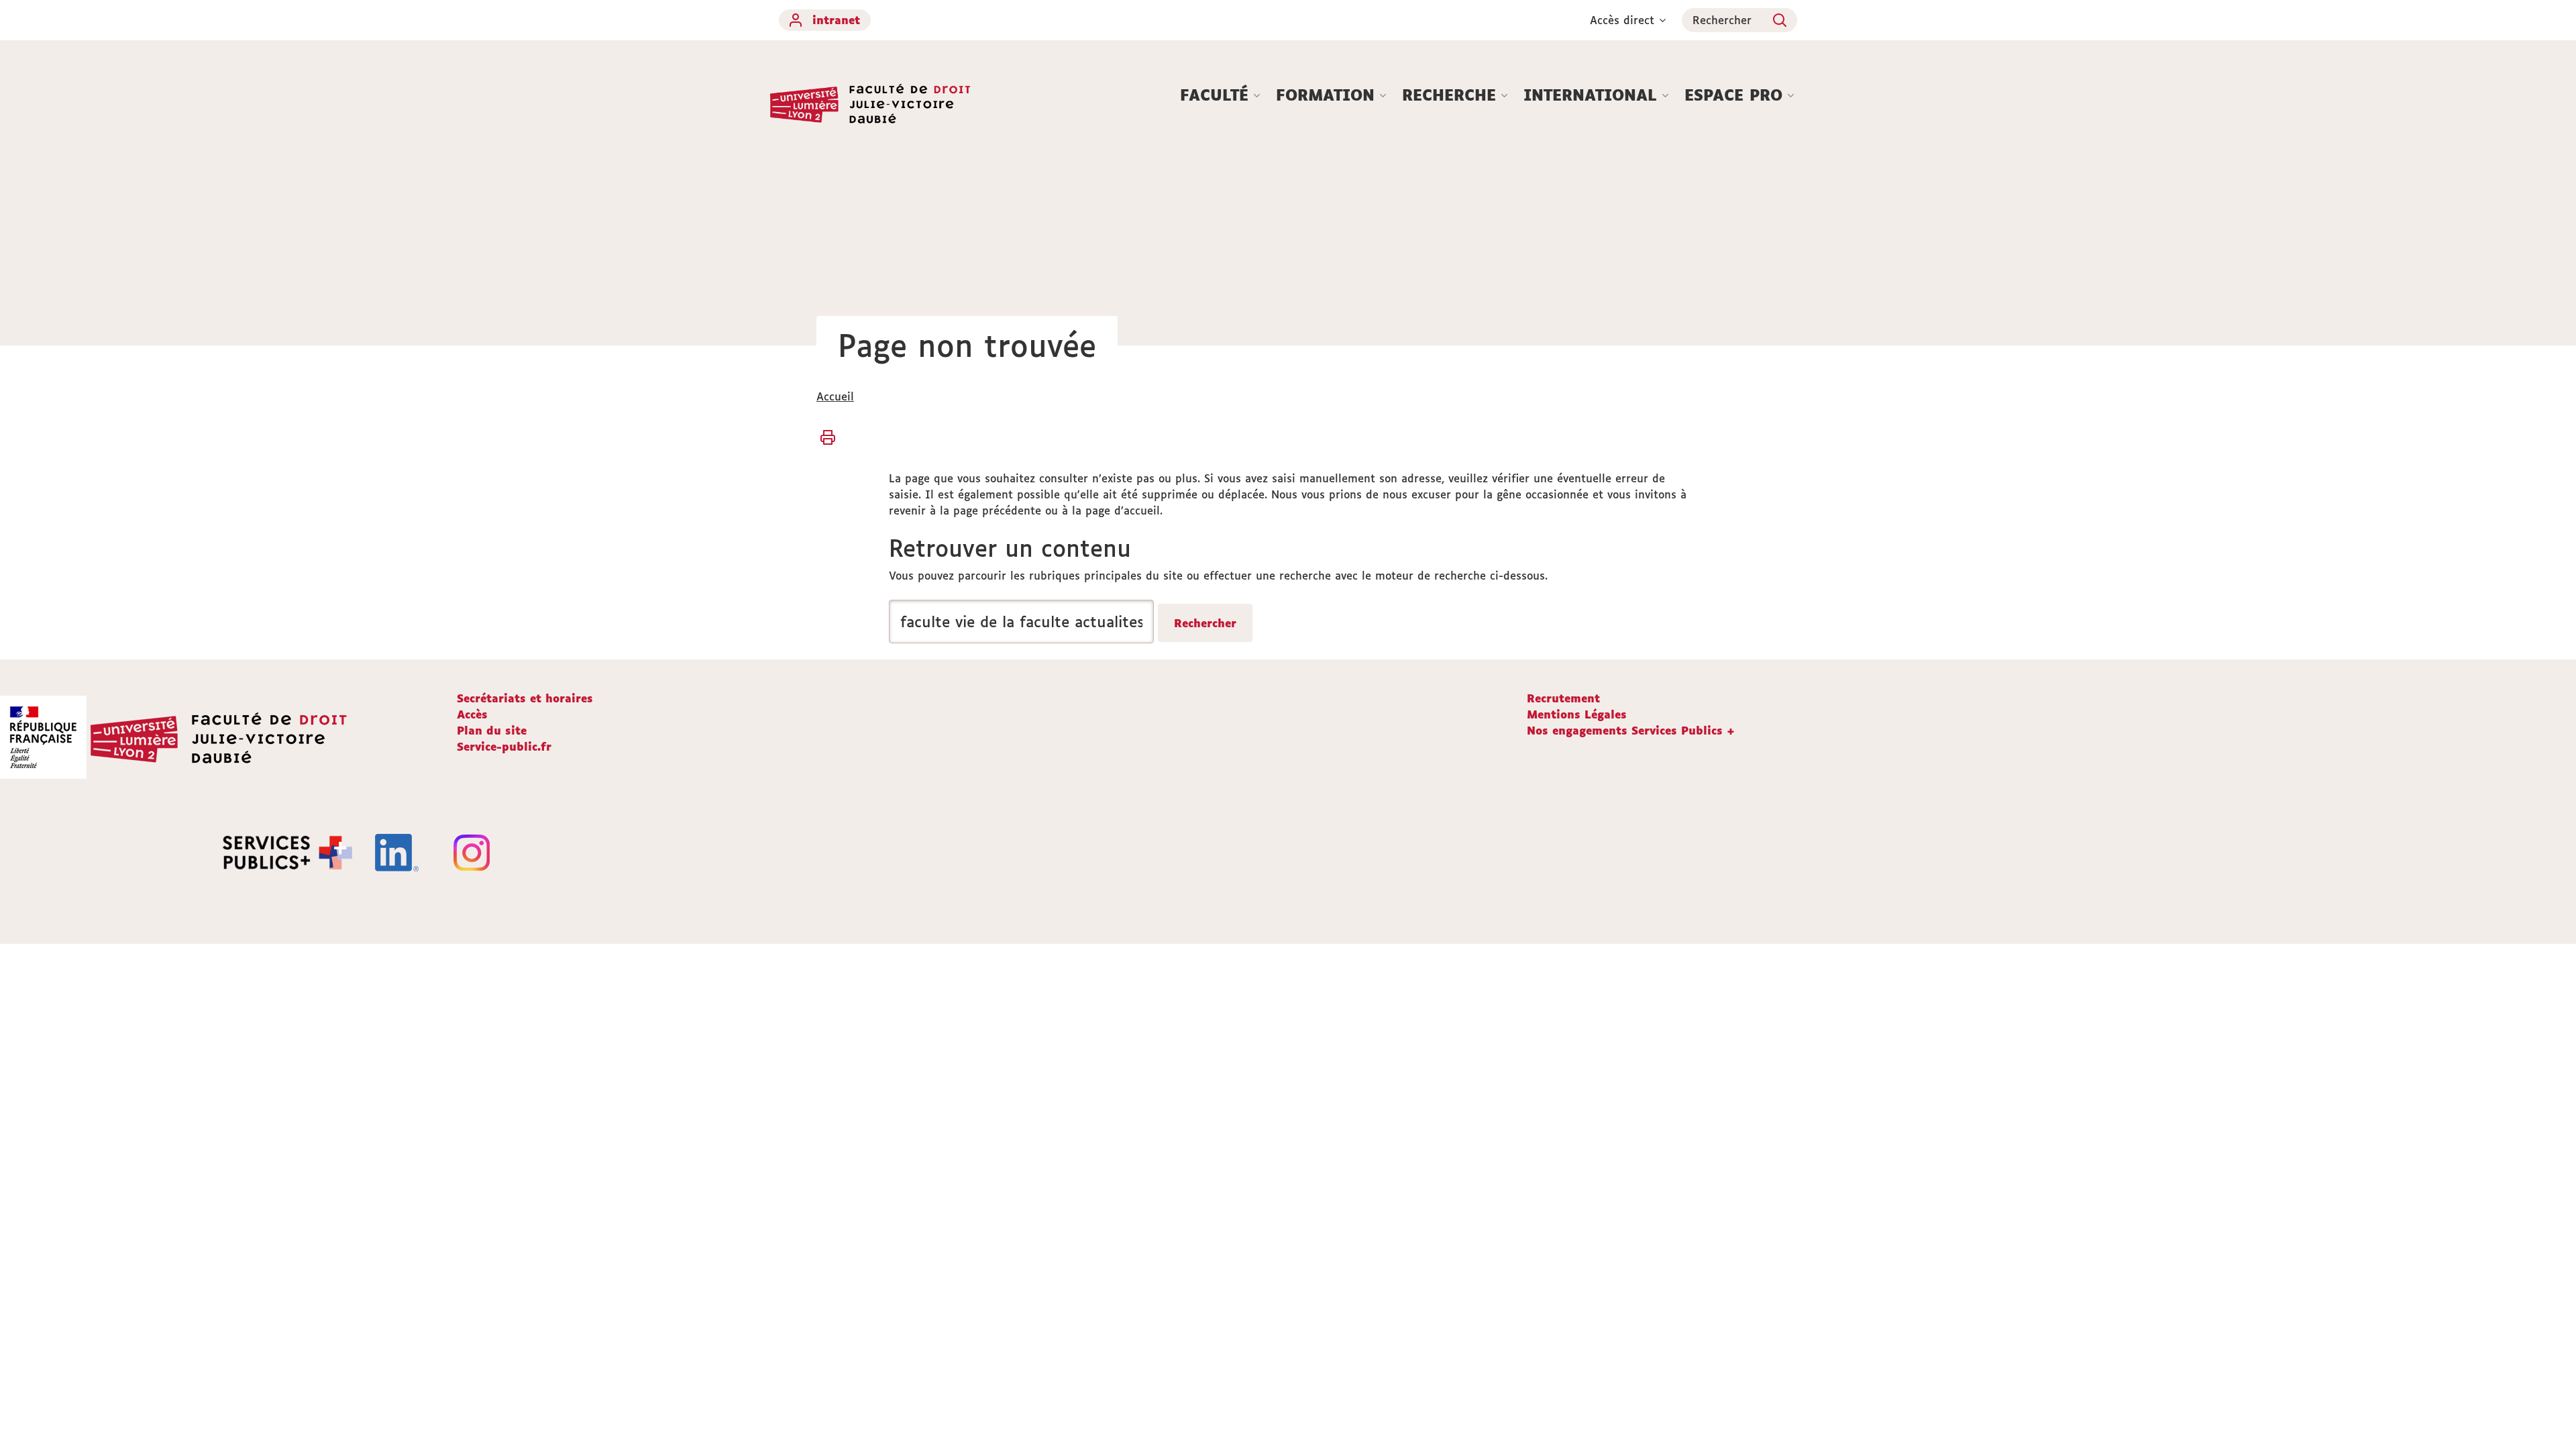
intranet (836, 20)
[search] (1021, 622)
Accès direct (1622, 20)
